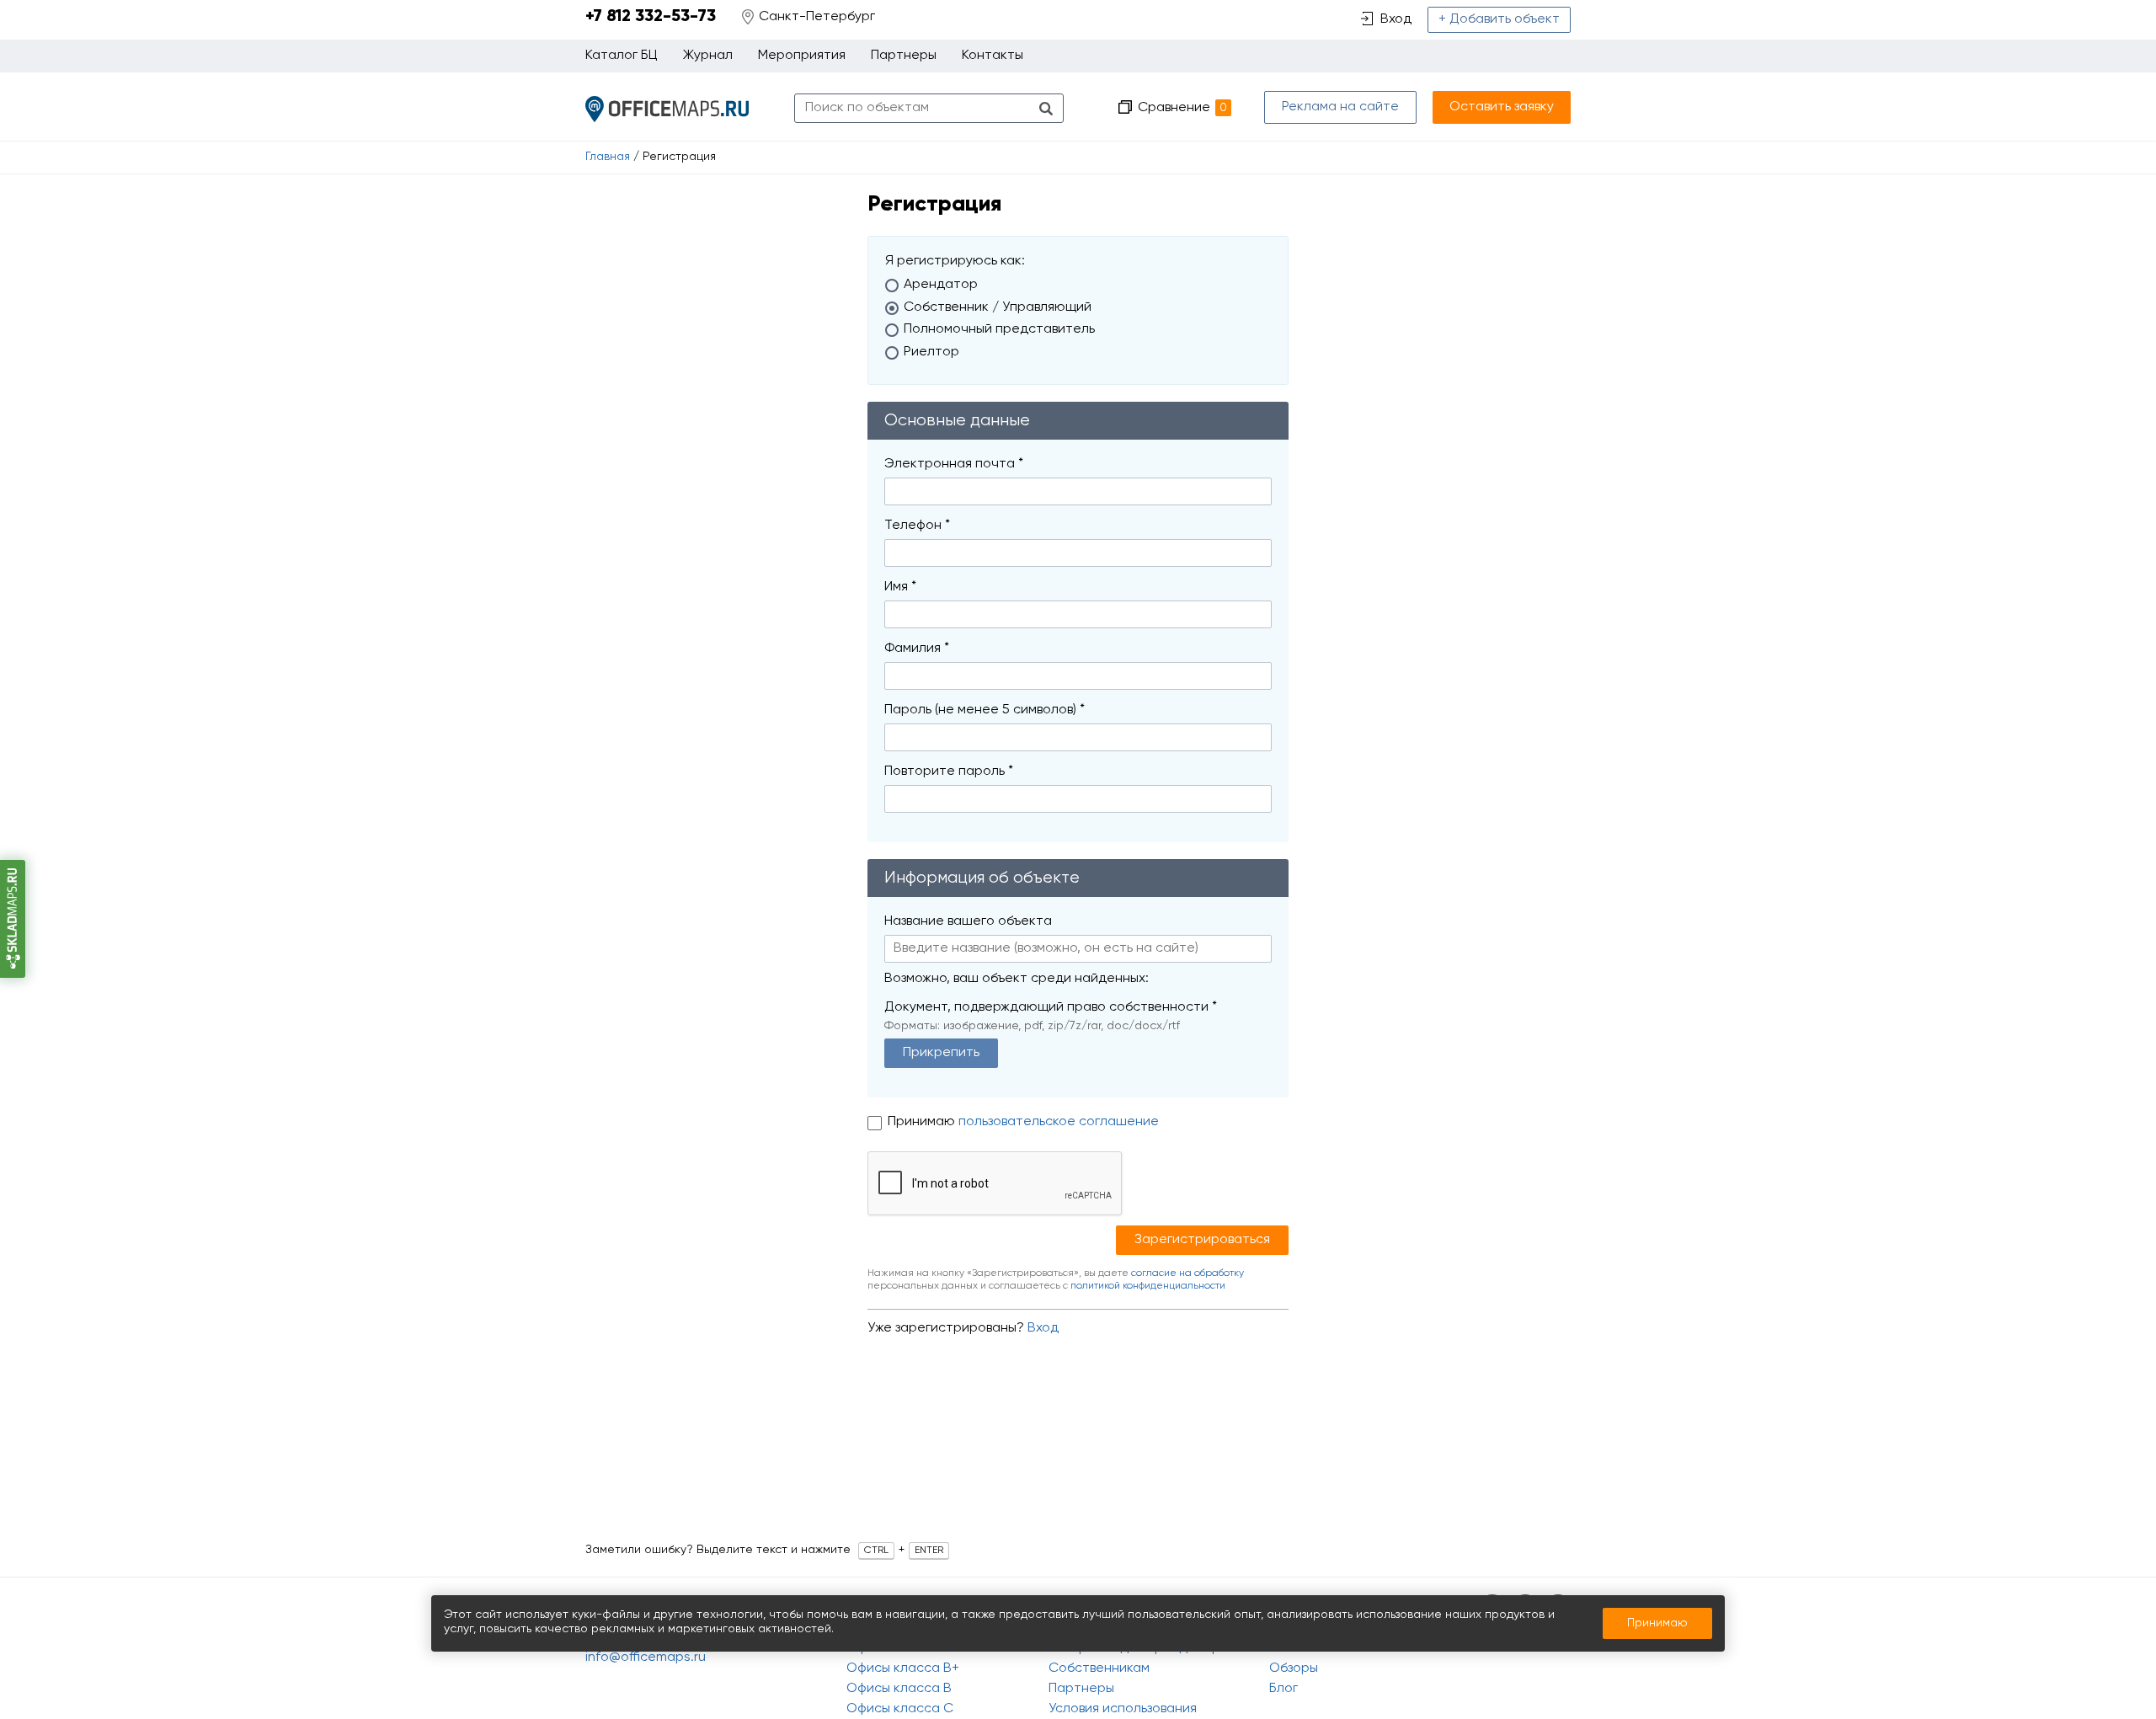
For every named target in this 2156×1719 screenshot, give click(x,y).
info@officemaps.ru (646, 1658)
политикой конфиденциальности (1148, 1286)
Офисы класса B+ (903, 1668)
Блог (1283, 1689)
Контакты (993, 56)
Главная (608, 157)
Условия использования (1123, 1709)
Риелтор (931, 352)
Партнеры (904, 56)
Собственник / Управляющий (998, 307)
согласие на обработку (1187, 1273)
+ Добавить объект (1499, 19)
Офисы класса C (900, 1709)
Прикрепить (941, 1053)
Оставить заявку (1502, 107)
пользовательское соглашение (1059, 1122)
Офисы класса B (899, 1689)
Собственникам (1099, 1668)
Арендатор (941, 285)
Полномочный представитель (999, 329)
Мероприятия (802, 56)
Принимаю (923, 1122)
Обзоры (1294, 1668)
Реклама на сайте (1340, 107)
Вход (1043, 1328)
